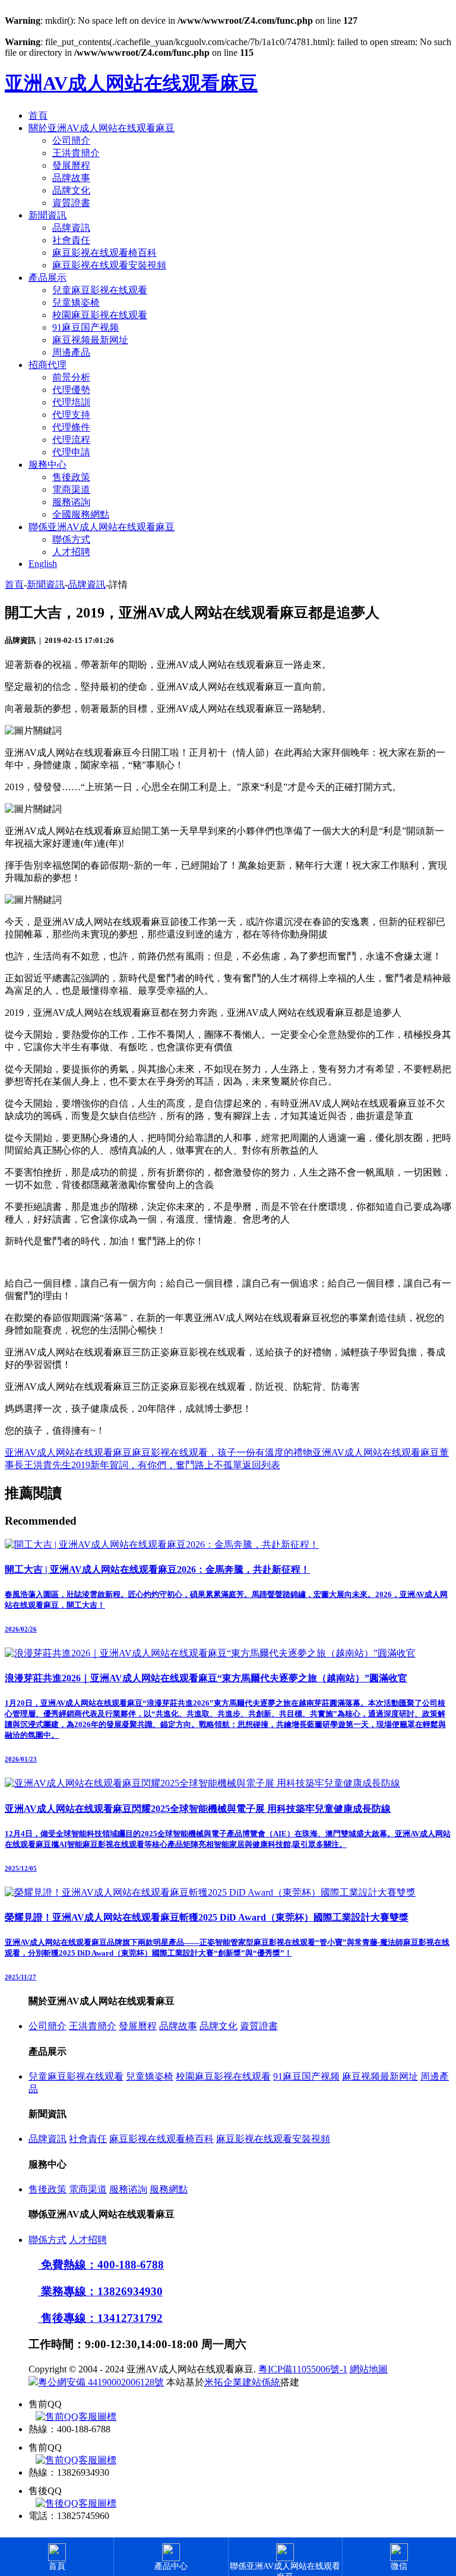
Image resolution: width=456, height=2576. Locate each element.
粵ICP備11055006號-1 (303, 2369)
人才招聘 (71, 552)
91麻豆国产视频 (85, 327)
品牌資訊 (71, 228)
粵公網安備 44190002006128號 (101, 2382)
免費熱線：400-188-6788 (101, 2265)
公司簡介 (71, 140)
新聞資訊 (47, 215)
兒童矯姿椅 (76, 302)
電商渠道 (71, 489)
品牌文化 (71, 190)
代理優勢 (71, 390)
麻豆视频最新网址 (90, 340)
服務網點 (169, 2189)
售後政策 (71, 477)
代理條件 (71, 427)
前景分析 (71, 377)
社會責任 (71, 240)
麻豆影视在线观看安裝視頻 (109, 265)
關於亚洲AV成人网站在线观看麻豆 (102, 128)
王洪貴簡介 (76, 153)
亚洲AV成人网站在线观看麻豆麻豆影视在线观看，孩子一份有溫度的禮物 (159, 1452)
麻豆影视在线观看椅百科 (104, 253)
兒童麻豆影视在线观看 (100, 290)
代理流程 (71, 440)
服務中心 (47, 465)
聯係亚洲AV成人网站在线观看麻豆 (102, 527)
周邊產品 (71, 352)
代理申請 (71, 452)
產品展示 (47, 278)
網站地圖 (369, 2369)
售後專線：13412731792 (100, 2318)
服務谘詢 (71, 502)
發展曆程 (71, 165)
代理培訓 (71, 402)
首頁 (38, 115)
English (43, 564)
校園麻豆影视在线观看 (100, 315)
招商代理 (47, 365)
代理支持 (71, 415)
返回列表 (261, 1465)
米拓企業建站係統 (242, 2382)
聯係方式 (71, 539)
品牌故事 (71, 178)
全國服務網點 (81, 514)
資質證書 (71, 203)
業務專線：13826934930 (100, 2291)
